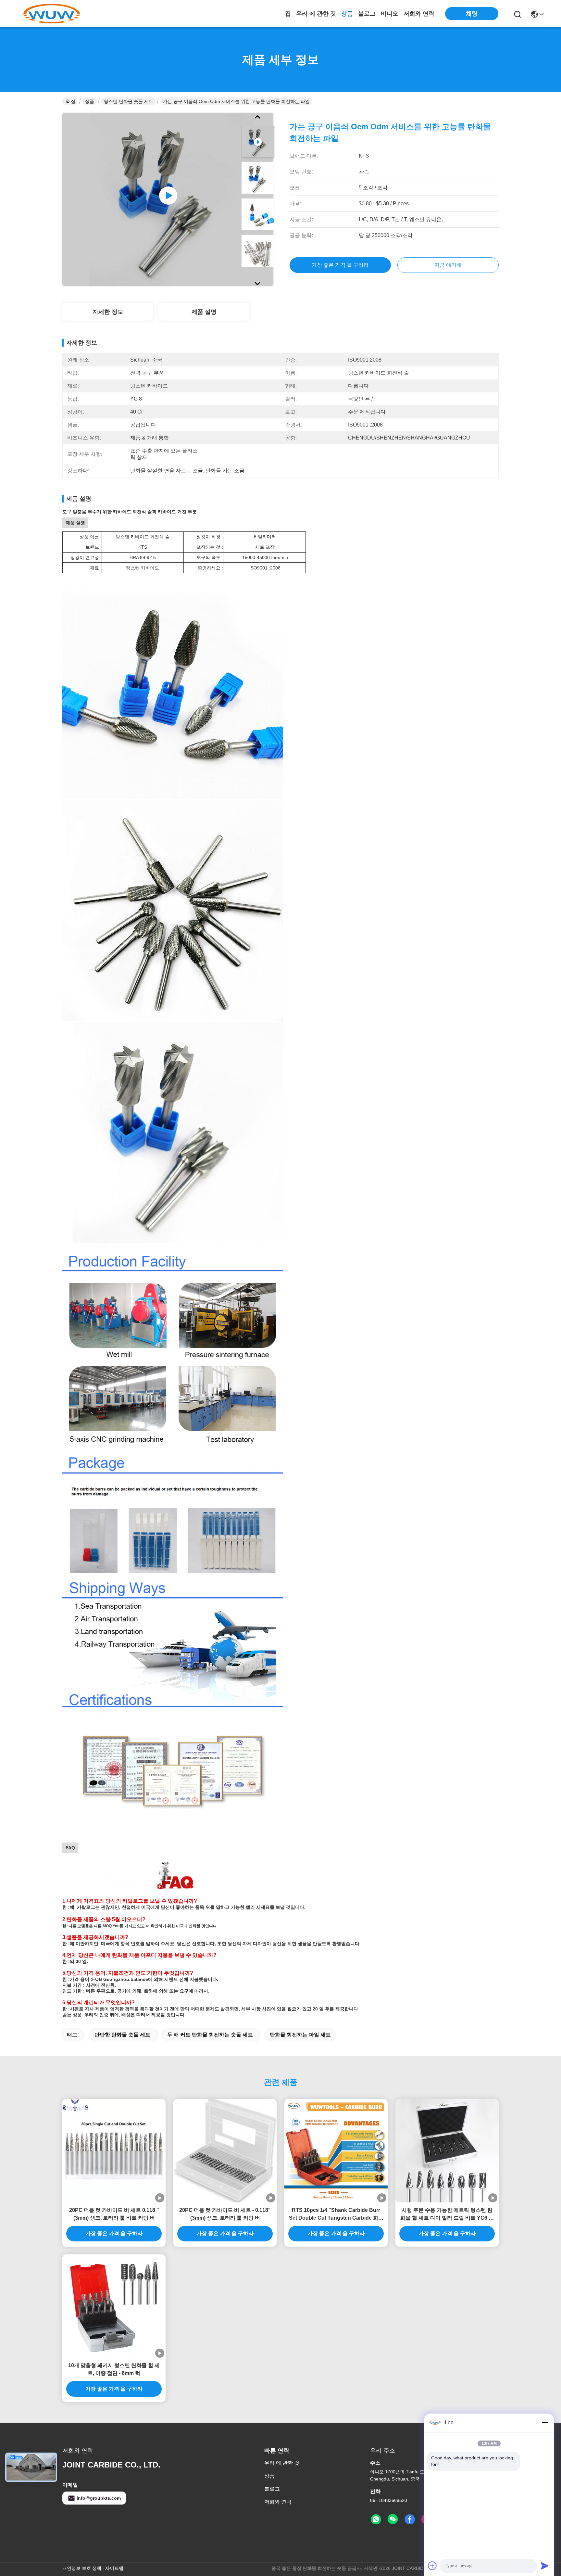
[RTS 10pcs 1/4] (336, 2151)
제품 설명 (204, 312)
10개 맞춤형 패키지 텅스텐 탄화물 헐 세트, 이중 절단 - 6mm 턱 (114, 2369)
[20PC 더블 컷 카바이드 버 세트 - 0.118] (225, 2151)
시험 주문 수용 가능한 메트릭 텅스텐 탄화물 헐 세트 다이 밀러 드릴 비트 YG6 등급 (447, 2215)
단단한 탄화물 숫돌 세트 (122, 2035)
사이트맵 (114, 2568)
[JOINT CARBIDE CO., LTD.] (52, 14)
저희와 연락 (419, 14)
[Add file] (432, 2566)
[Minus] (545, 2423)
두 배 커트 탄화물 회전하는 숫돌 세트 (210, 2035)
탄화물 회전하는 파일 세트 (300, 2035)
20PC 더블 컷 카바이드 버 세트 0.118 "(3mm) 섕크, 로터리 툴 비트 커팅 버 (114, 2214)
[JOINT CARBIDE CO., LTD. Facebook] (410, 2519)
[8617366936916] (376, 2519)
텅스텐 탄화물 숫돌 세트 (129, 101)
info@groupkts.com (99, 2498)
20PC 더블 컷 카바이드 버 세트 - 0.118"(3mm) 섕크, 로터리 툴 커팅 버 (225, 2214)
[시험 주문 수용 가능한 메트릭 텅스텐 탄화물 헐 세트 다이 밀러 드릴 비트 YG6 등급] (447, 2151)
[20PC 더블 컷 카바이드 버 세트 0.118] (114, 2151)
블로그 (367, 14)
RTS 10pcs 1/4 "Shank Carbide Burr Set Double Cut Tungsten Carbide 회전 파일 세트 (336, 2215)
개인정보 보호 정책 (82, 2568)
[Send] (545, 2566)
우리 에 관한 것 (316, 14)
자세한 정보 (108, 312)
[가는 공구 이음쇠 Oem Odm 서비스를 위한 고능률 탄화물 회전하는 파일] (168, 199)
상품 (347, 14)
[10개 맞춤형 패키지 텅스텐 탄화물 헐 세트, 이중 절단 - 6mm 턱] (114, 2306)
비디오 (390, 14)
